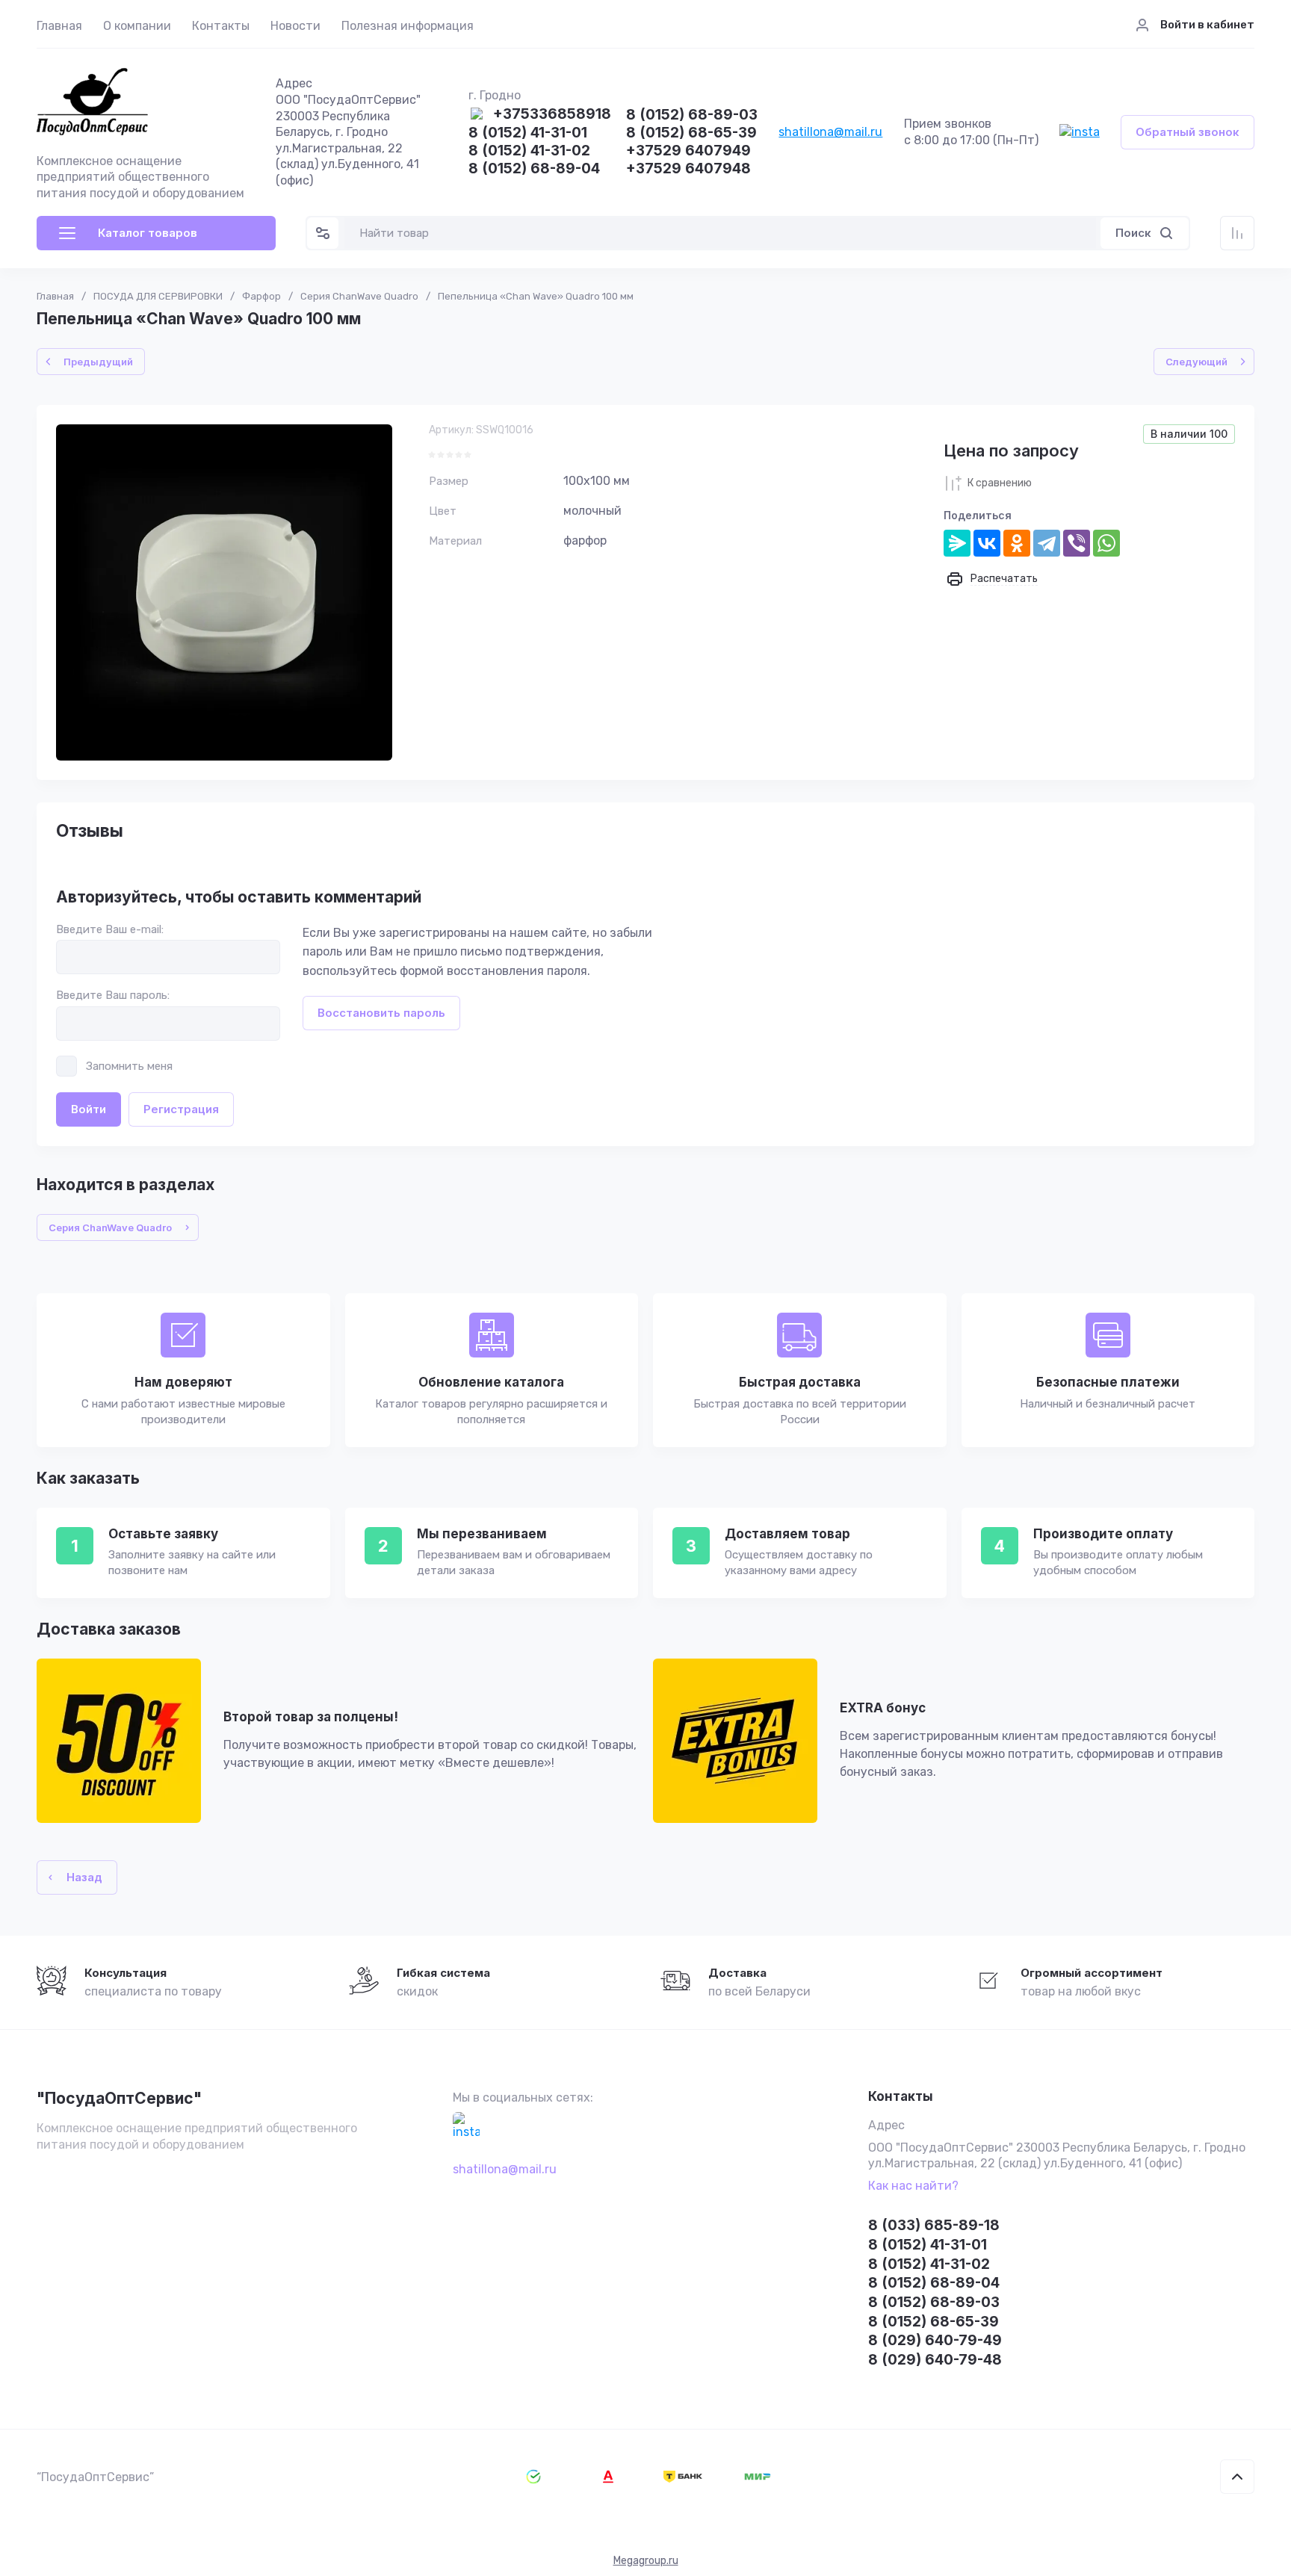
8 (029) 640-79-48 (935, 2360)
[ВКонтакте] (987, 543)
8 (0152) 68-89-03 (692, 115)
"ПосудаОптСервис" (119, 2098)
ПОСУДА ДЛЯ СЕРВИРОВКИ (158, 296)
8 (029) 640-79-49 (935, 2340)
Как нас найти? (913, 2186)
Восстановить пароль (381, 1013)
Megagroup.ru (646, 2561)
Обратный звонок (1188, 132)
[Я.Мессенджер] (957, 543)
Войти (89, 1109)
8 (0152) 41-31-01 (528, 133)
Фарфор (261, 296)
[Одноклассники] (1017, 543)
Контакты (221, 26)
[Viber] (1077, 543)
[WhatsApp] (1106, 543)
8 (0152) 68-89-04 (534, 169)
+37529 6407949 (688, 151)
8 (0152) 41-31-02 (529, 151)
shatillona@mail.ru (830, 132)
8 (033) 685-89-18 (934, 2225)
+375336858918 (552, 115)
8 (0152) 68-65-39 (691, 133)
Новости (295, 26)
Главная (59, 26)
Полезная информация (408, 26)
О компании (137, 26)
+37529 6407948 (688, 169)
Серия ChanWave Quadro (359, 296)
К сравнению (1000, 483)
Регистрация (181, 1109)
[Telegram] (1047, 543)
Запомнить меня (129, 1066)
